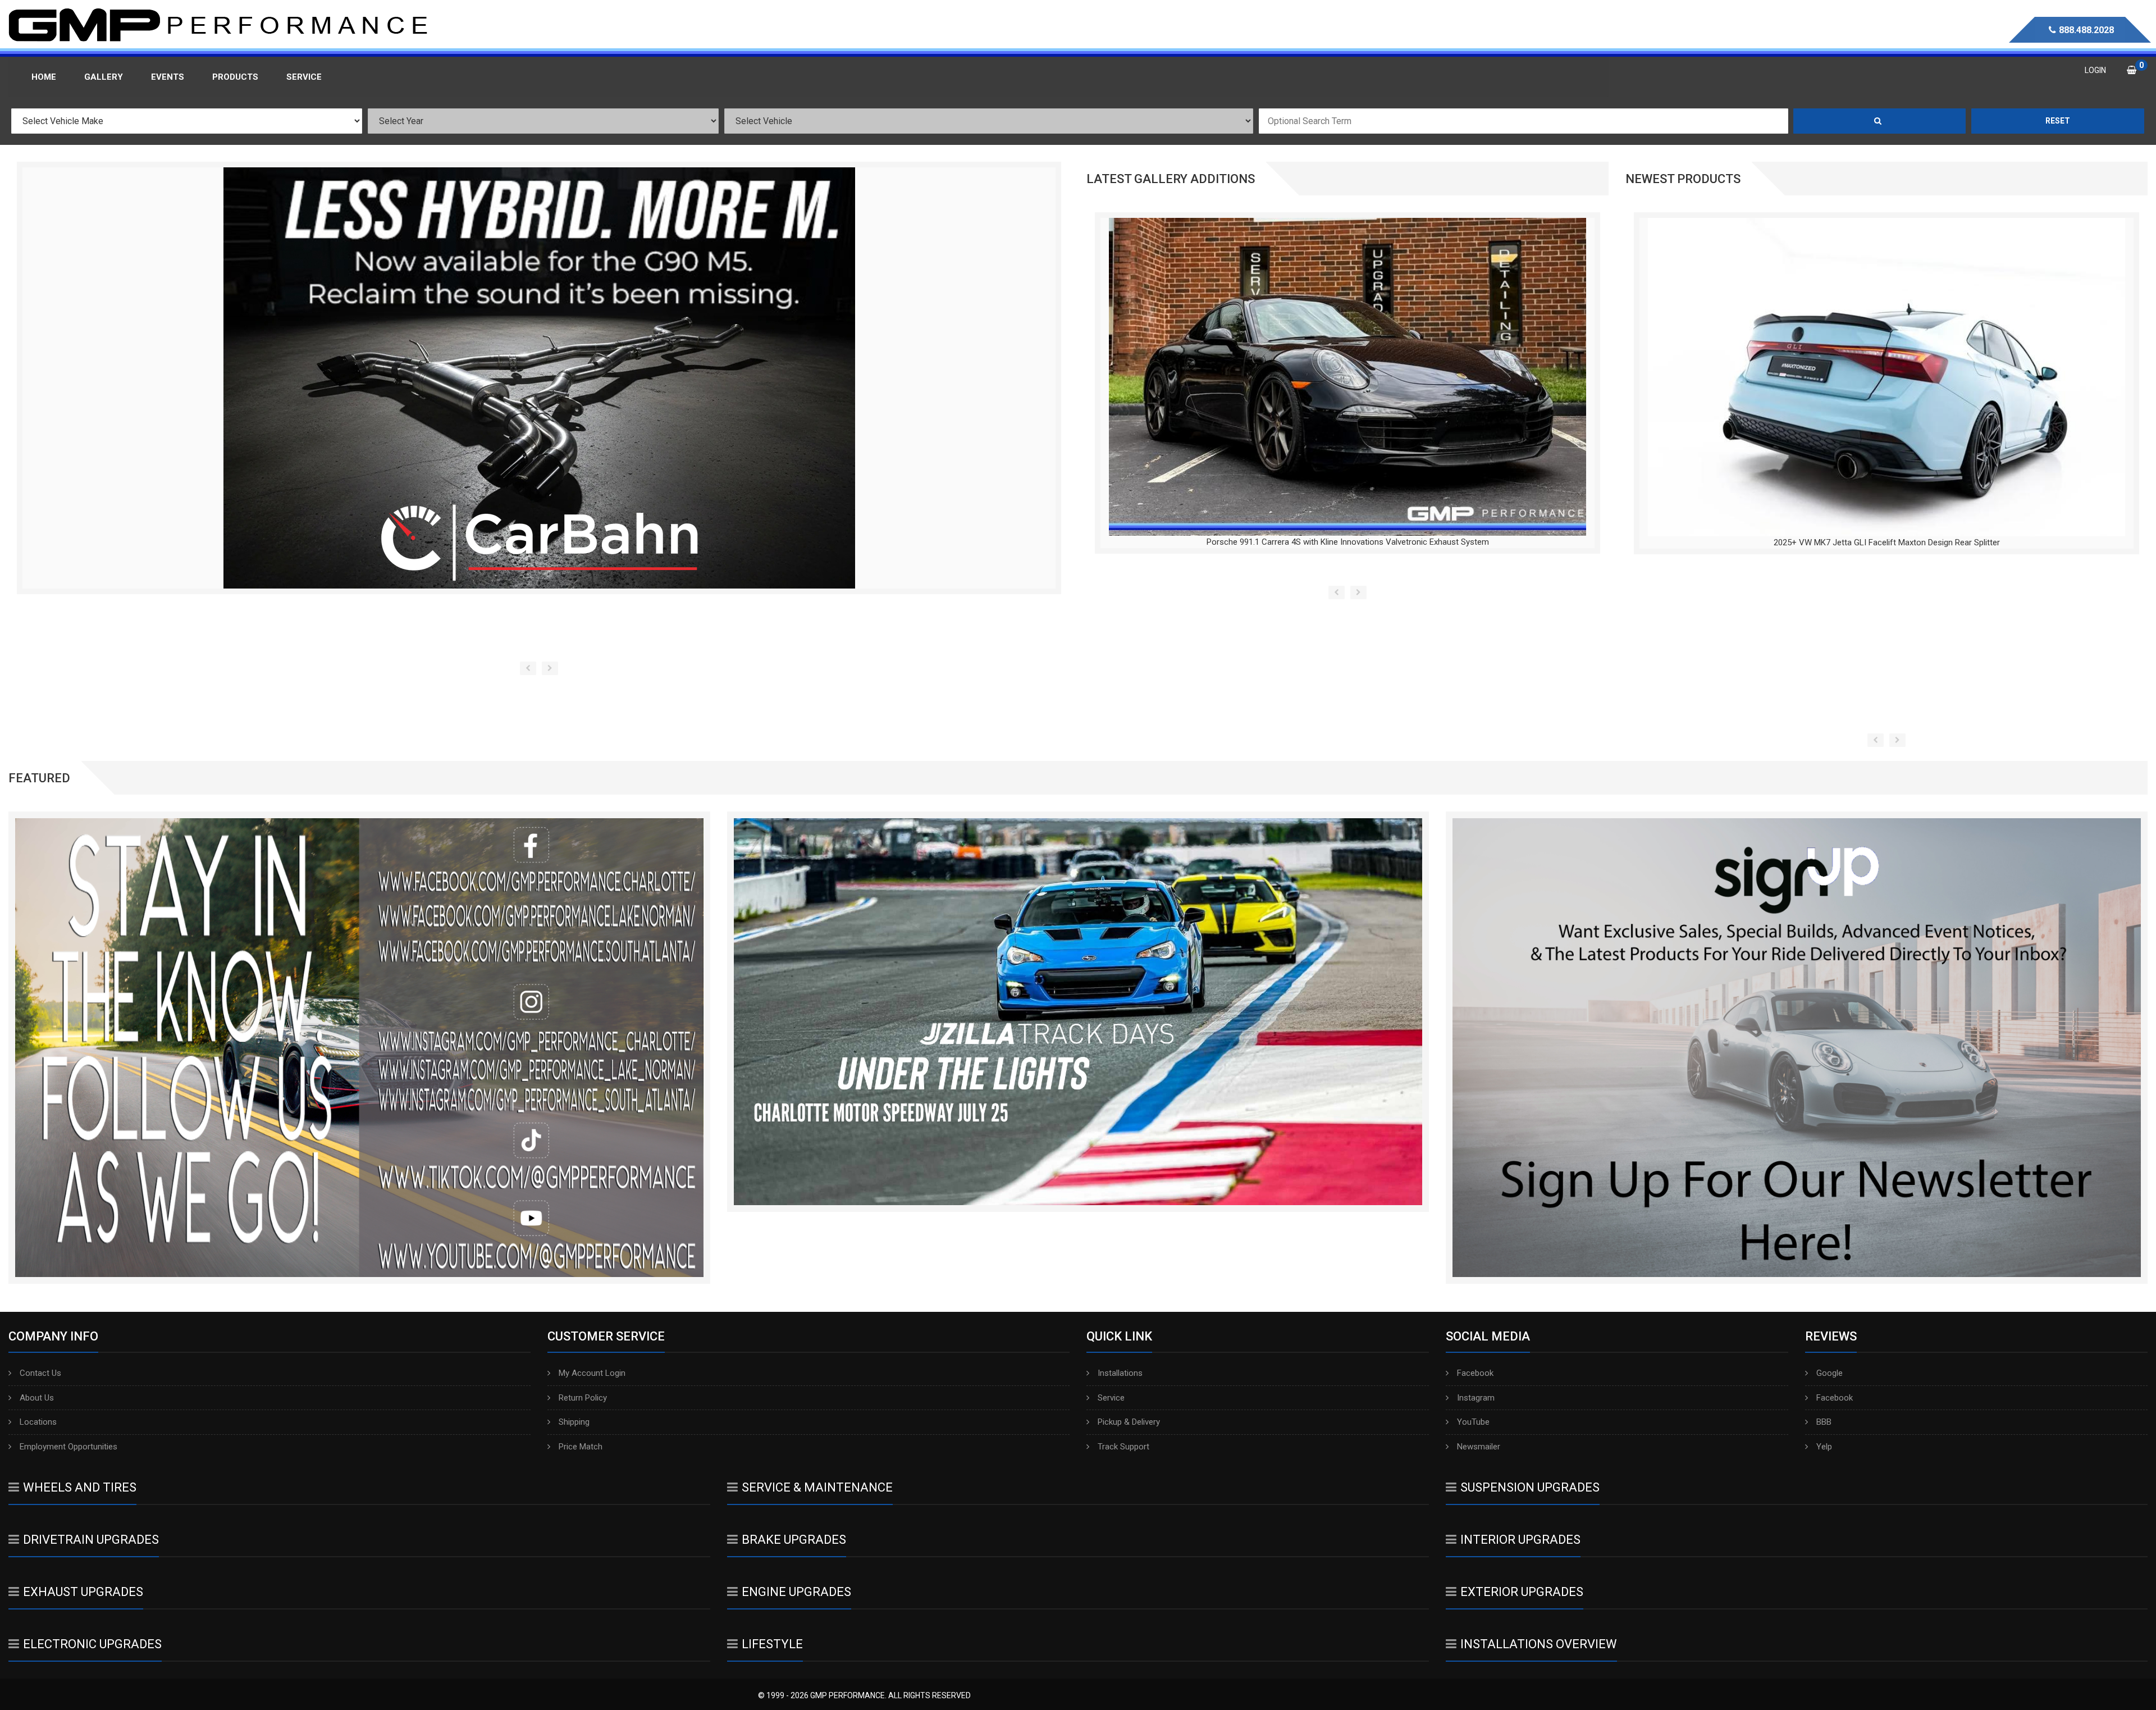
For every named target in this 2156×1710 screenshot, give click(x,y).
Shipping (574, 1422)
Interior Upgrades (1520, 1540)
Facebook (1475, 1373)
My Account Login (592, 1373)
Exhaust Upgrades (83, 1592)
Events (168, 77)
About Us (37, 1398)
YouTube (1473, 1422)
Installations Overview (1539, 1644)
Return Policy (583, 1398)
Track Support (1123, 1447)
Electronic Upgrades (92, 1644)
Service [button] (304, 77)
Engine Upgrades (796, 1592)
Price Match (581, 1447)
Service (1111, 1398)
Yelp (1824, 1447)
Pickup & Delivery (1129, 1422)
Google (1830, 1373)
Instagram (1476, 1398)
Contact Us (40, 1373)
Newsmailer (1479, 1447)
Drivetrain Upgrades (91, 1540)
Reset (2058, 121)
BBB (1824, 1422)
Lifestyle (772, 1644)
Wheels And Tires (80, 1487)
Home (44, 77)
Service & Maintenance (817, 1487)
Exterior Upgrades (1522, 1592)
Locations (38, 1422)
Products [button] (235, 77)
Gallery (104, 77)
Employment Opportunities (68, 1447)
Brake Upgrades (794, 1540)
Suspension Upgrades (1530, 1487)
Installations (1120, 1373)
